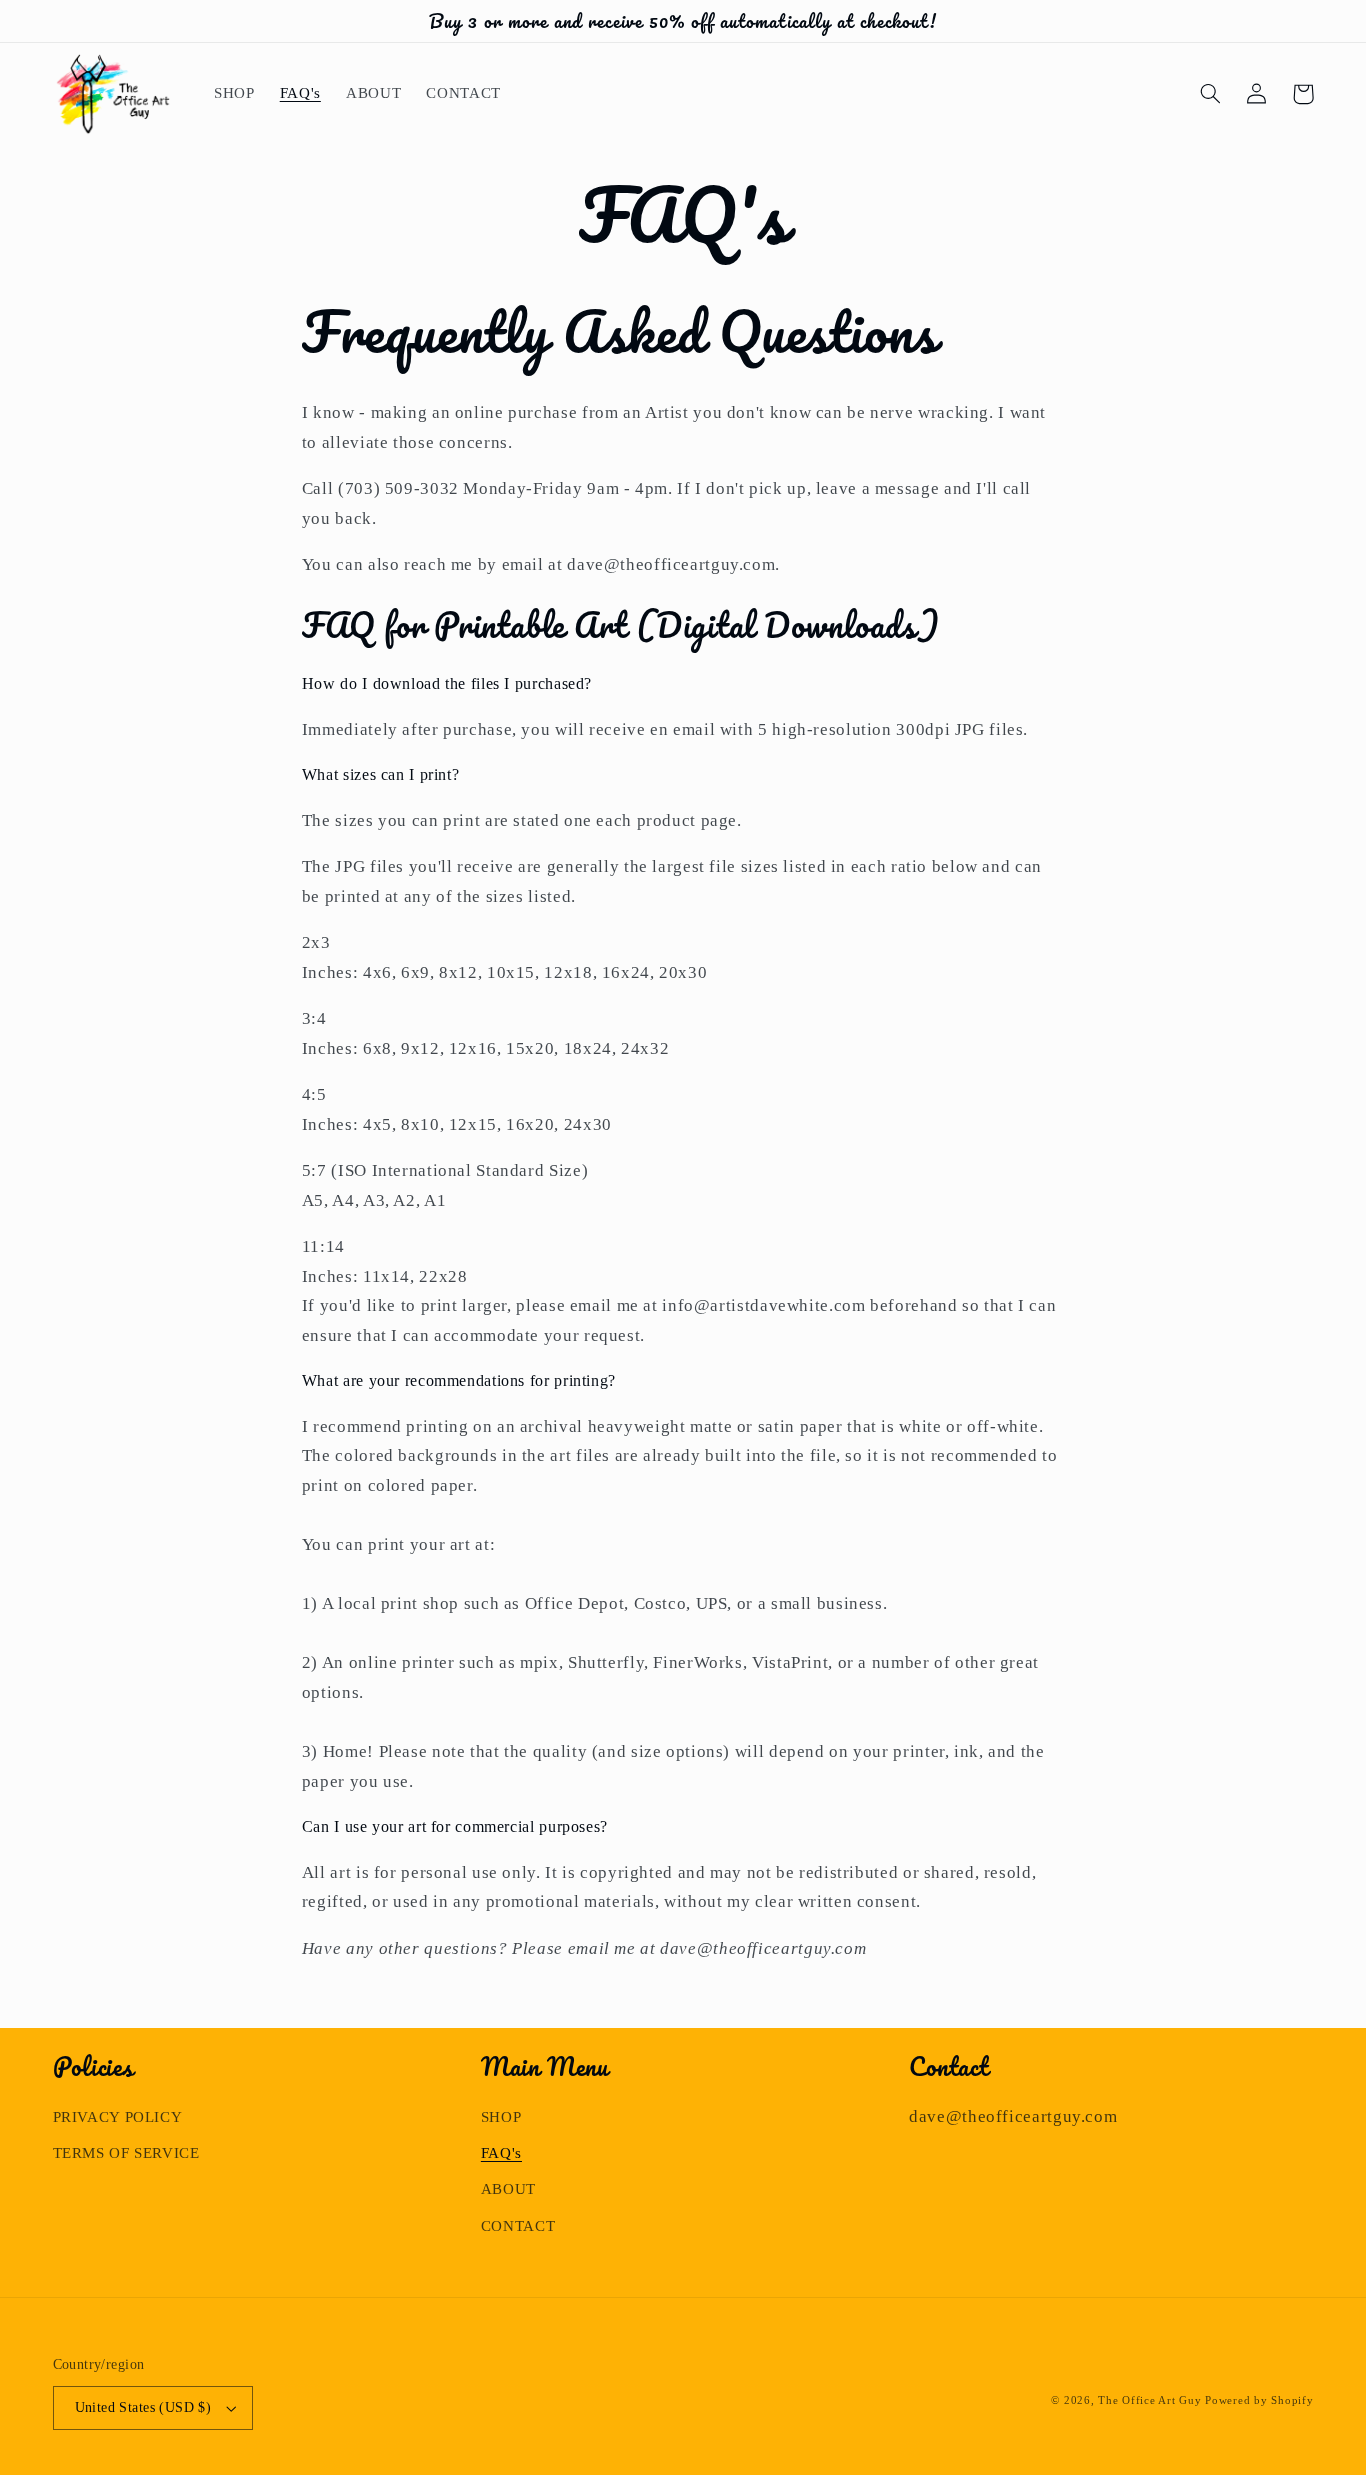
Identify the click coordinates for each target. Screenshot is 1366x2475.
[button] (1211, 94)
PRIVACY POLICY (118, 2117)
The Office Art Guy (1149, 2400)
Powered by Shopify (1259, 2400)
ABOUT (508, 2189)
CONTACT (518, 2226)
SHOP (501, 2117)
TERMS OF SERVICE (126, 2153)
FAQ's (501, 2153)
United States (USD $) (143, 2407)
